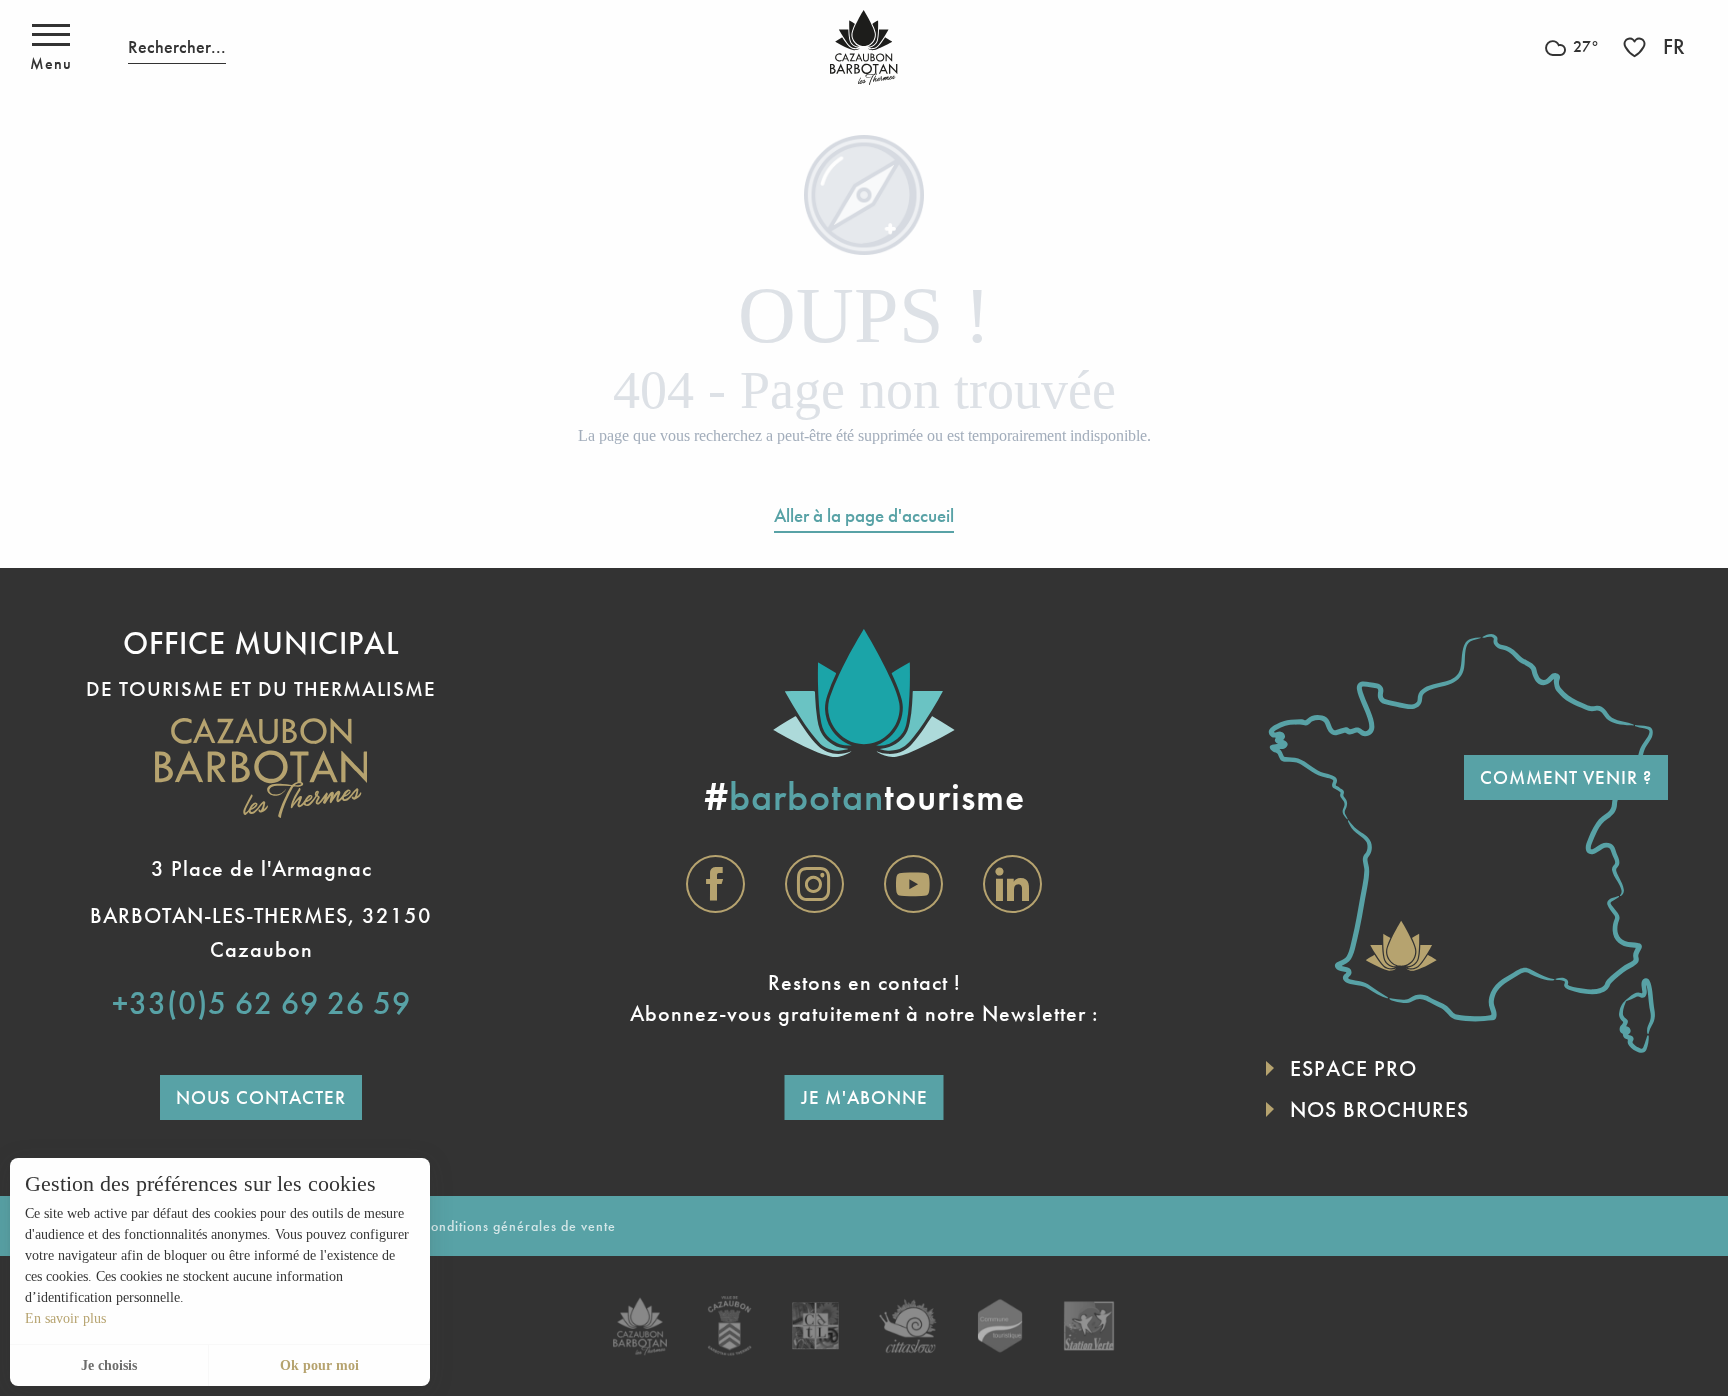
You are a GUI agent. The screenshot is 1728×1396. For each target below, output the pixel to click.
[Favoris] (1637, 47)
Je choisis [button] (109, 1365)
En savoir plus (65, 1318)
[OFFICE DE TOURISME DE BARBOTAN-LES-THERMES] (863, 47)
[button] (177, 47)
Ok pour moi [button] (319, 1365)
